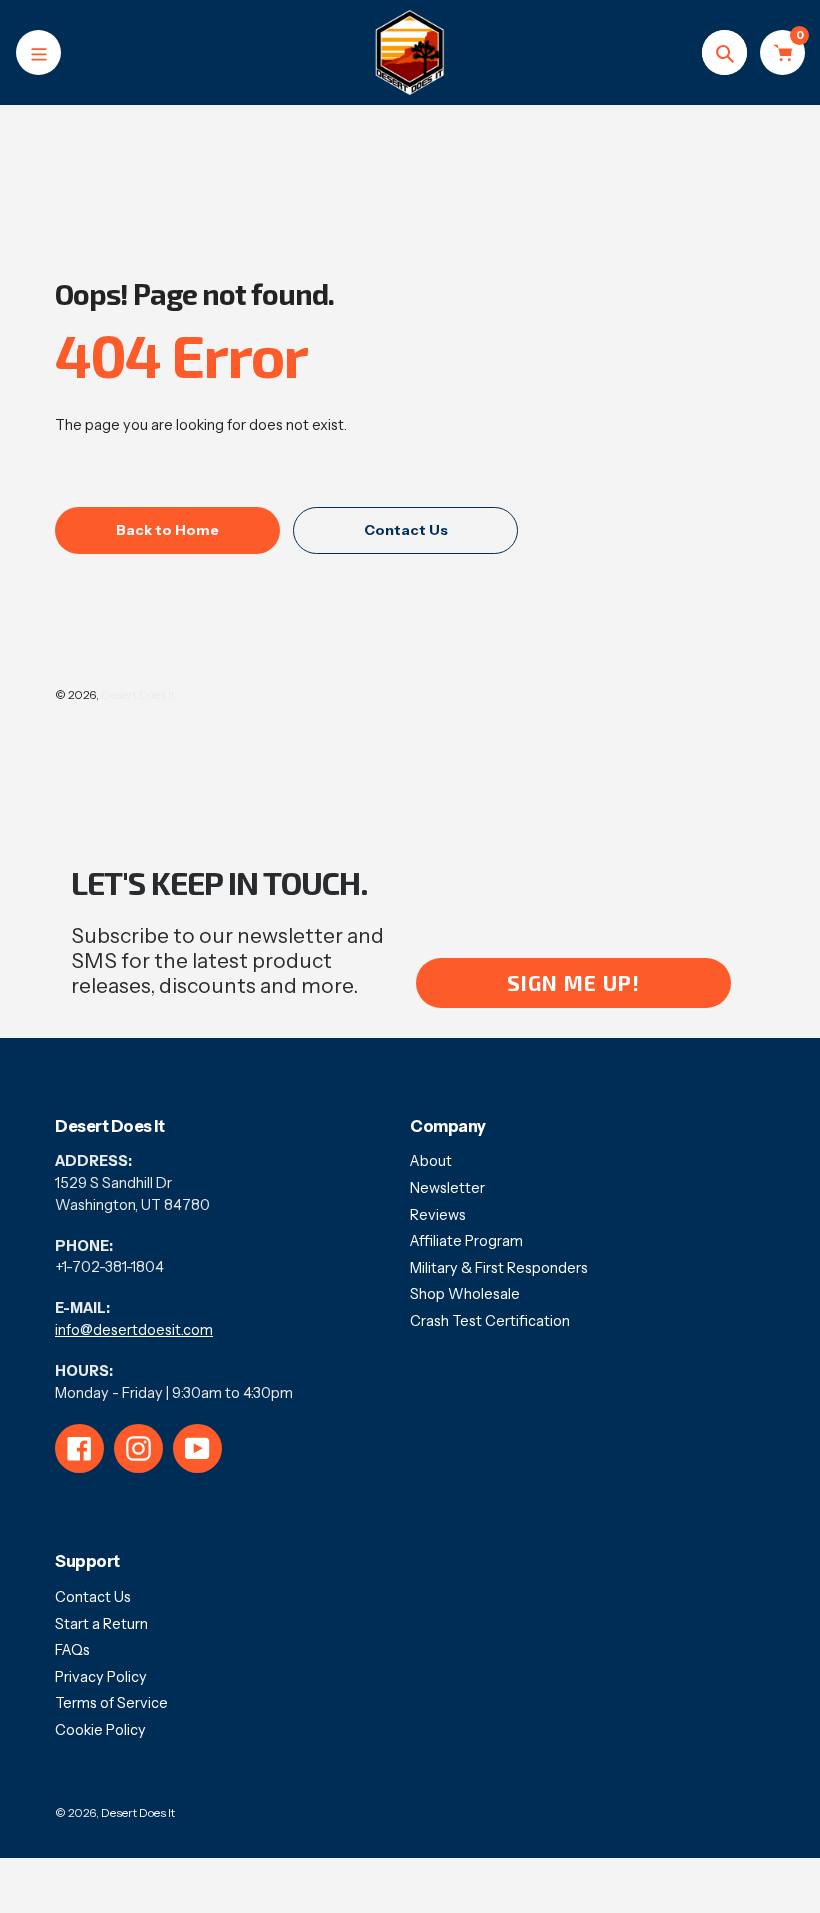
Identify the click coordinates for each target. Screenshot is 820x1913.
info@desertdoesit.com (134, 1330)
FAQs (72, 1650)
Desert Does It (138, 695)
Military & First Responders (499, 1268)
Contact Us (93, 1597)
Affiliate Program (466, 1241)
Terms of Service (111, 1703)
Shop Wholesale (465, 1294)
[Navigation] (38, 52)
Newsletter (447, 1188)
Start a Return (101, 1624)
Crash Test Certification (490, 1321)
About (431, 1161)
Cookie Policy (100, 1730)
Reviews (438, 1215)
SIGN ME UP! (573, 982)
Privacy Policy (101, 1677)
